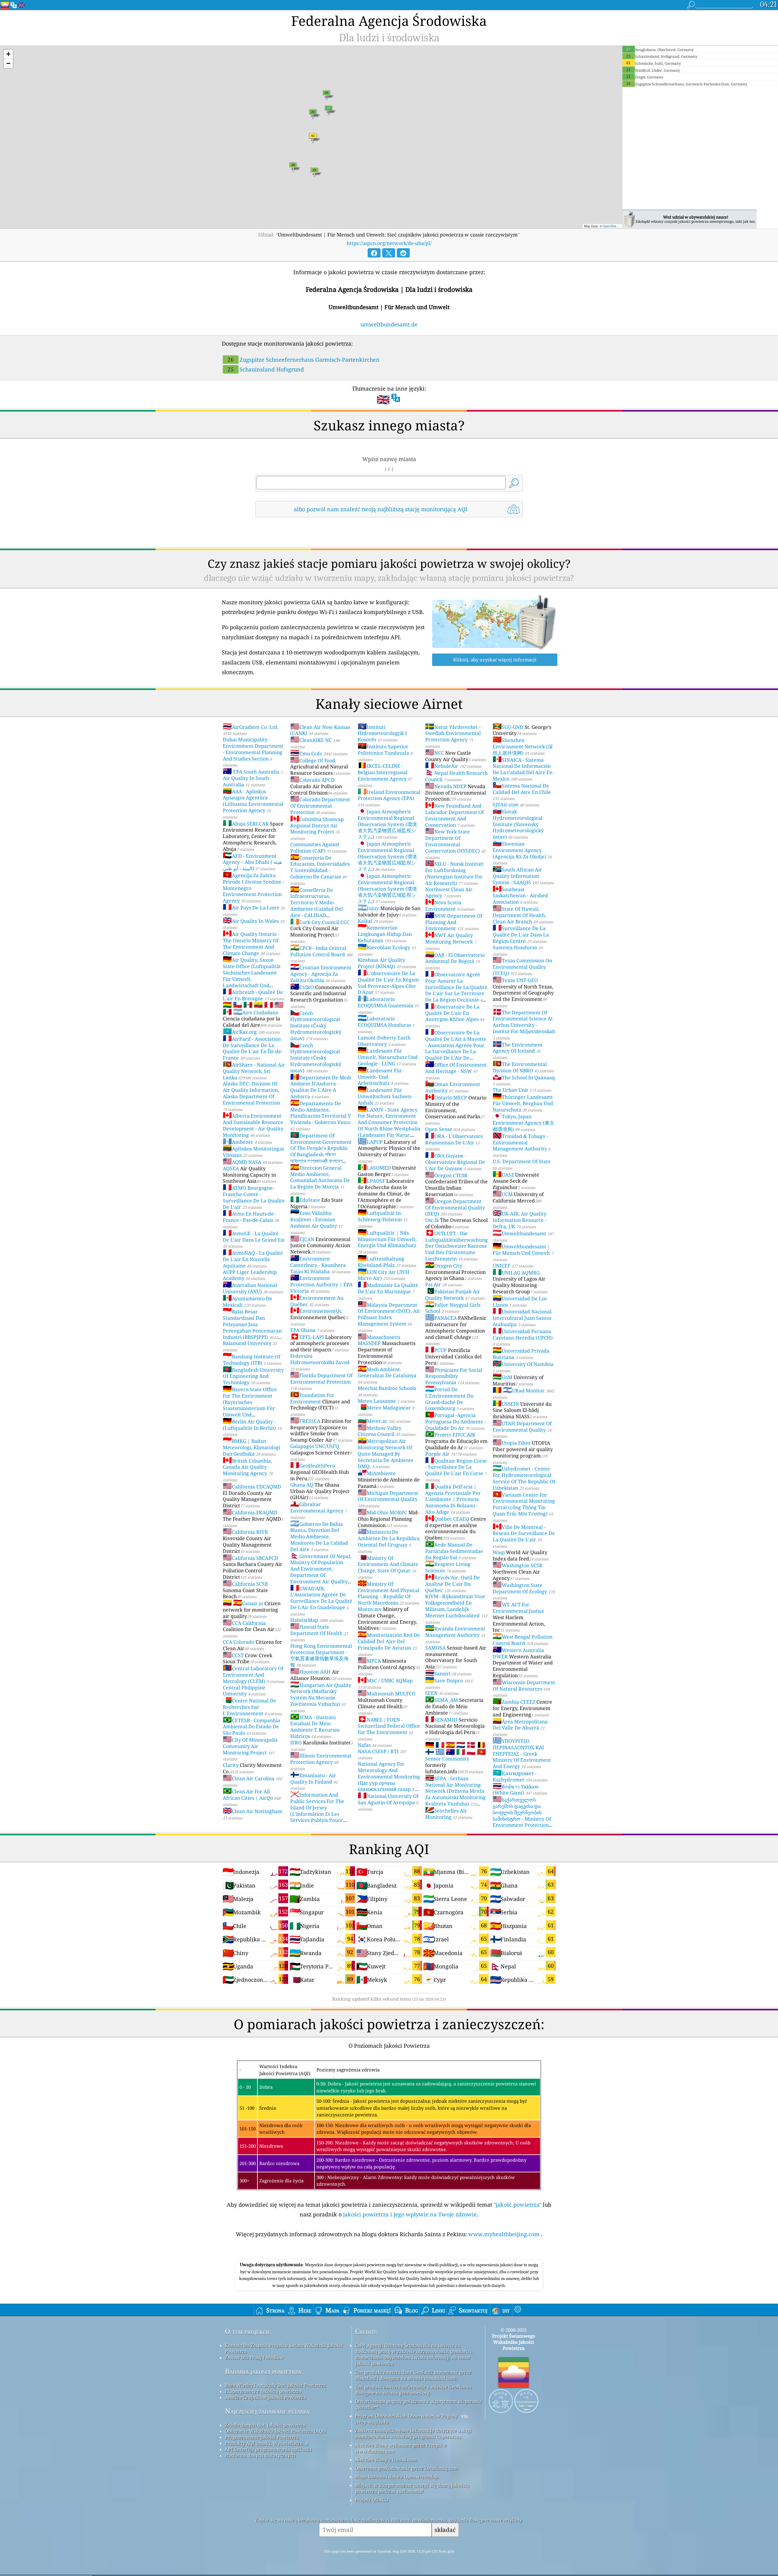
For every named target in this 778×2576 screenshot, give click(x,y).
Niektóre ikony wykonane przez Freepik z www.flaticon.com (401, 2448)
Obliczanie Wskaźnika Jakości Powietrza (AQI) (275, 2431)
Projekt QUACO (372, 2500)
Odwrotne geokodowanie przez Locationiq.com (406, 2468)
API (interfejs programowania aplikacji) (268, 2449)
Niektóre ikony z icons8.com (386, 2460)
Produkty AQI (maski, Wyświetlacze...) (266, 2443)
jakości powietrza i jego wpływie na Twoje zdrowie (410, 2214)
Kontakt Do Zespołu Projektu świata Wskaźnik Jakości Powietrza (284, 2348)
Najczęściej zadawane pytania (267, 2411)
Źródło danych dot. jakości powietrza (265, 2425)
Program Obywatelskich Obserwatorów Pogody (406, 2416)
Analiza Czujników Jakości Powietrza (265, 2397)
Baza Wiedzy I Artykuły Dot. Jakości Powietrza (275, 2385)
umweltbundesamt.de (389, 324)
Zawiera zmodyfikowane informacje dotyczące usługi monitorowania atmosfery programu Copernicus (413, 2433)
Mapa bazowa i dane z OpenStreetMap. (397, 2477)
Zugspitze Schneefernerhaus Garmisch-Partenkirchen (304, 360)
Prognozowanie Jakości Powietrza (262, 2437)
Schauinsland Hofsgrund (266, 369)
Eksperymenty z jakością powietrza (263, 2391)
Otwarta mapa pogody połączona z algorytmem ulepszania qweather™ (418, 2404)
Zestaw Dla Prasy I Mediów (254, 2357)
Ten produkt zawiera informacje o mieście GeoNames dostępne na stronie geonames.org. (413, 2390)
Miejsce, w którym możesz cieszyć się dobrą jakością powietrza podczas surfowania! (412, 2488)
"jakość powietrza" (517, 2205)
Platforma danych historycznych (260, 2455)
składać (445, 2530)
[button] (8, 54)
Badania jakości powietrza (263, 2371)
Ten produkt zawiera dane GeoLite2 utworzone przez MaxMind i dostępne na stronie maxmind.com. (413, 2375)
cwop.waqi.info (372, 2422)
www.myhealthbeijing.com (505, 2234)
